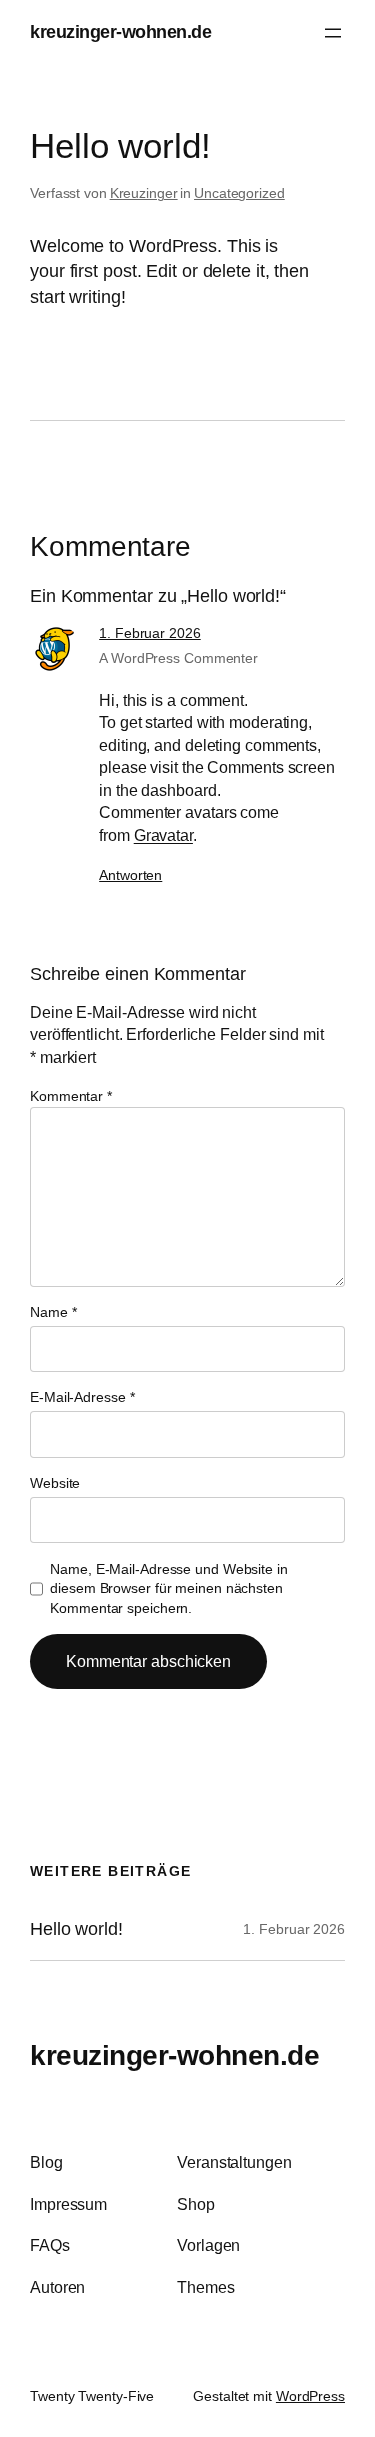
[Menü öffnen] (333, 33)
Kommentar (71, 1096)
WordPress (310, 2396)
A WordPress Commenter (178, 658)
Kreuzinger (144, 193)
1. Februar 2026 (150, 633)
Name (53, 1312)
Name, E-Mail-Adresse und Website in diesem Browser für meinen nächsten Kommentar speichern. (169, 1588)
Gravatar (163, 835)
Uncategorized (239, 193)
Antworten (130, 875)
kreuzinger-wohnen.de (120, 32)
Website (55, 1483)
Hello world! (76, 1929)
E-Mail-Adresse (82, 1397)
